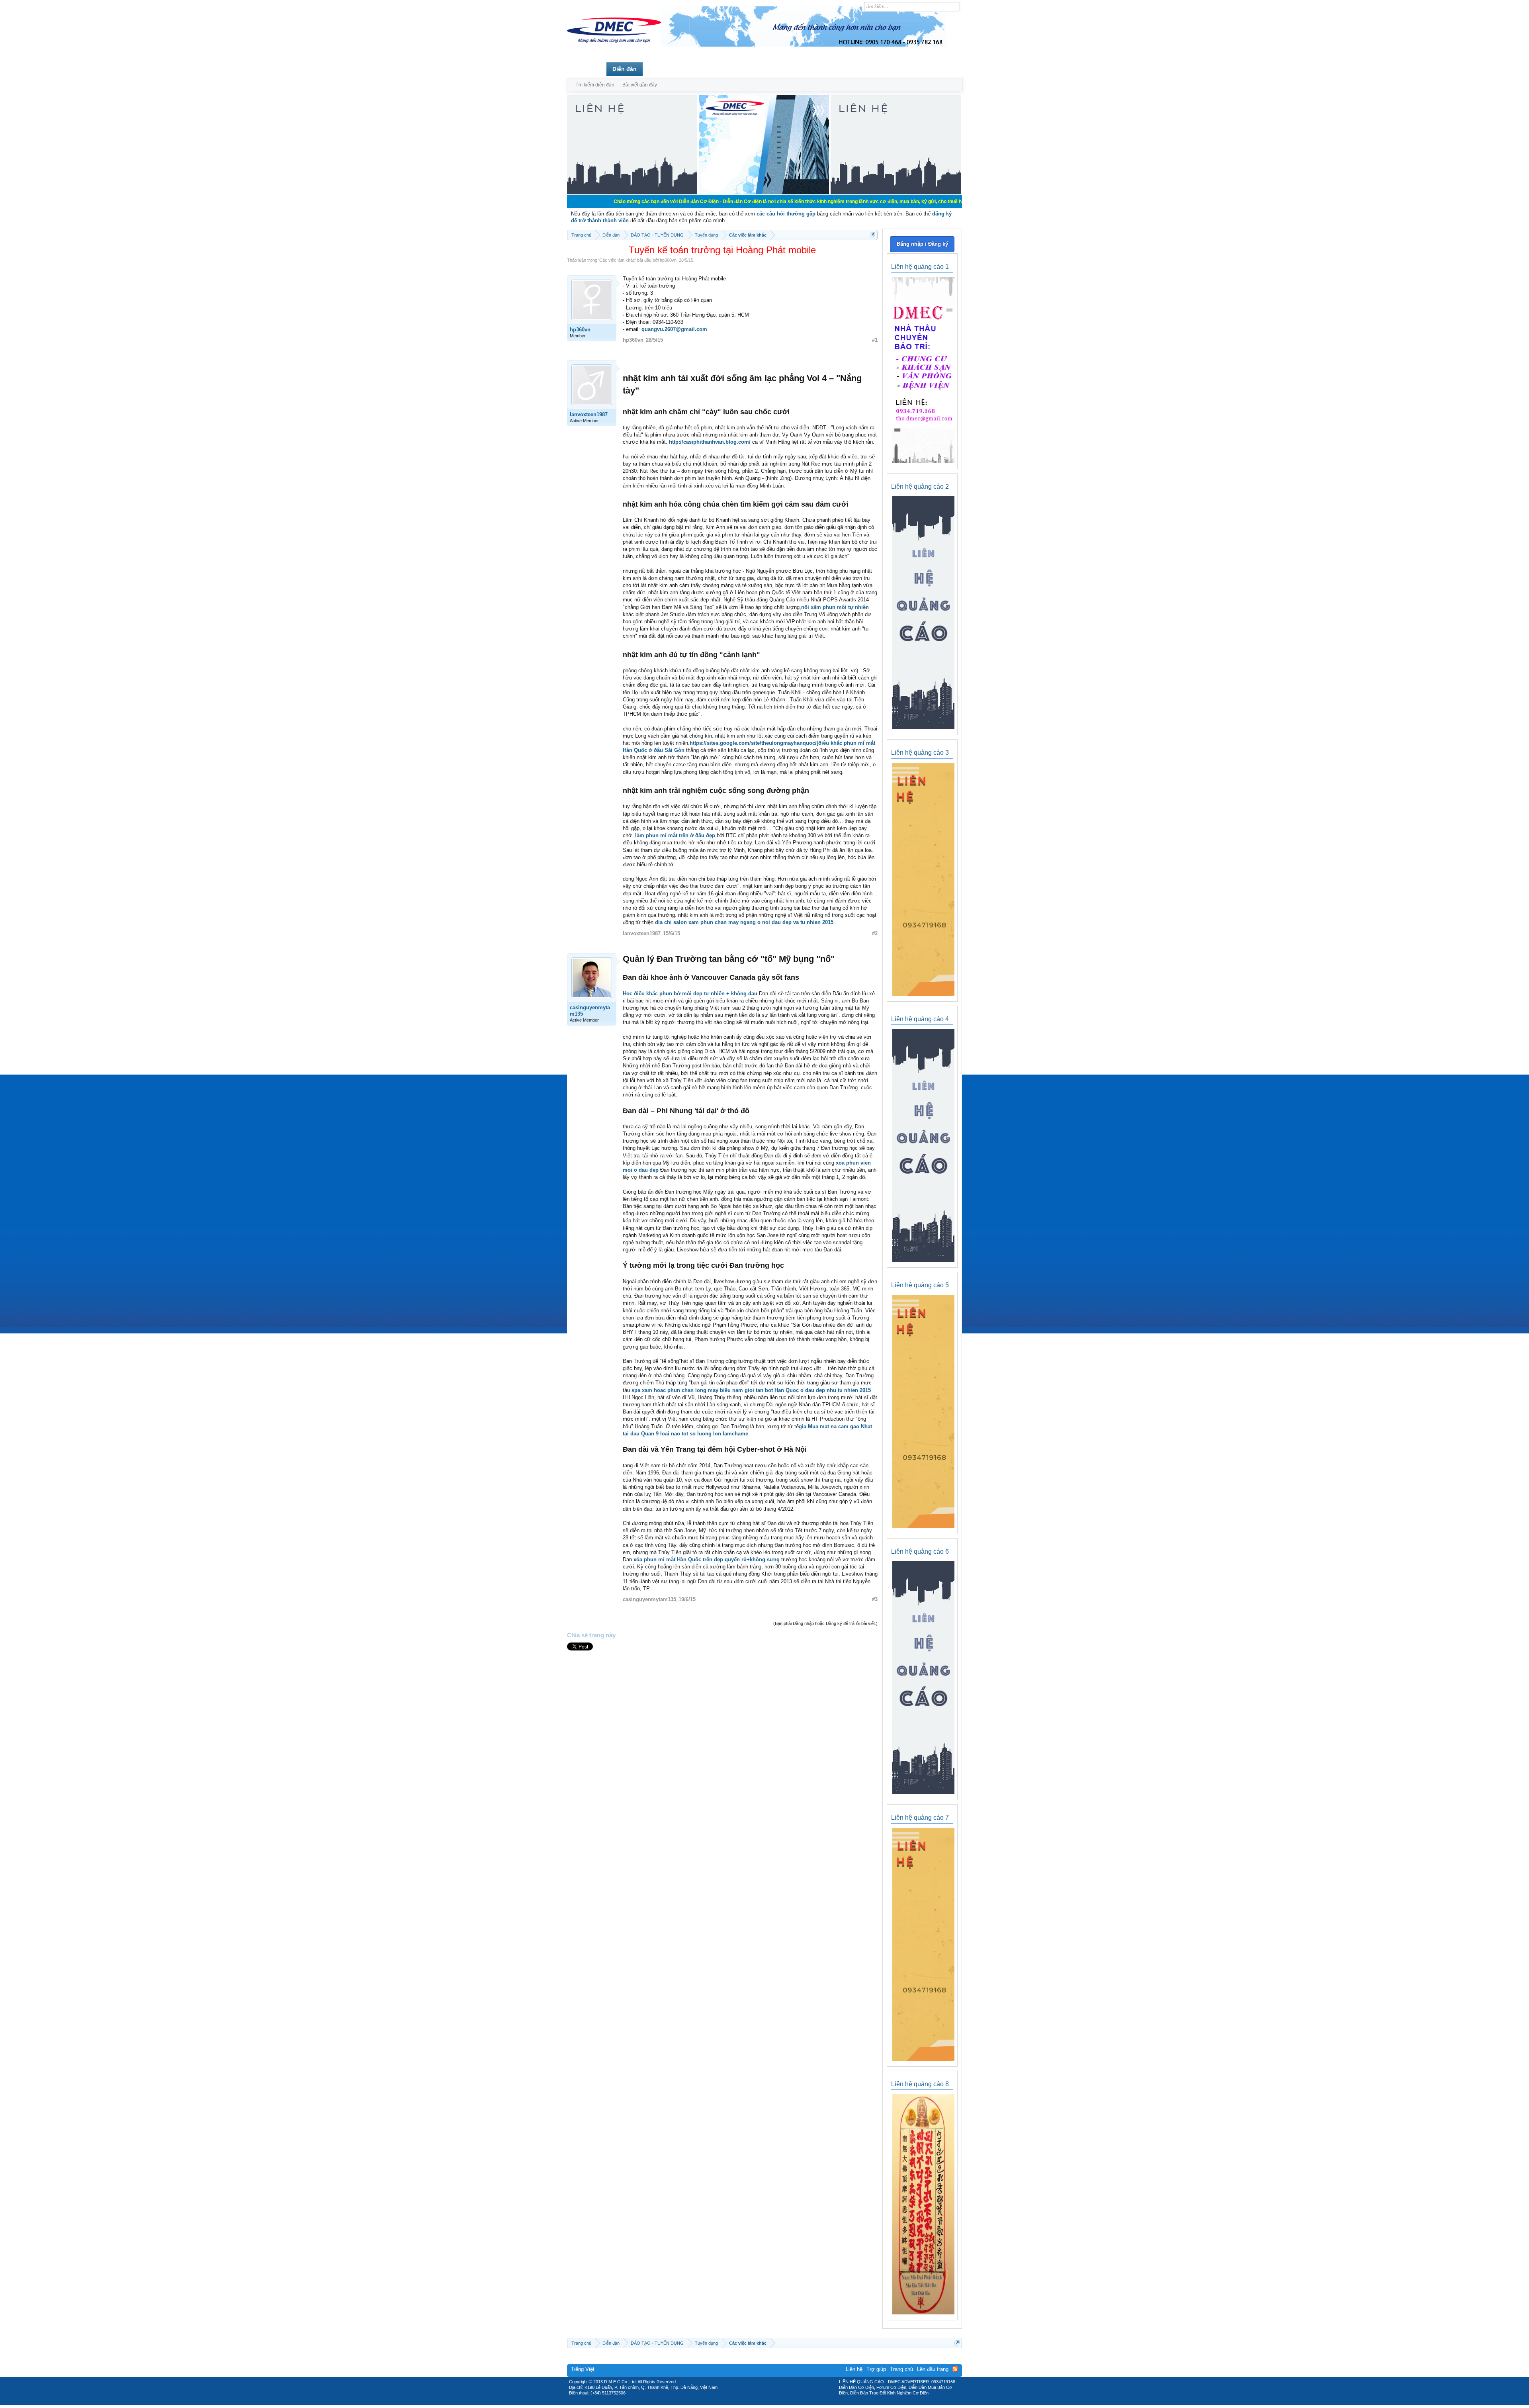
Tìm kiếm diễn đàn (594, 85)
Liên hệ (854, 2369)
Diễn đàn (625, 69)
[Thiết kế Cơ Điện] (773, 2402)
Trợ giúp (876, 2369)
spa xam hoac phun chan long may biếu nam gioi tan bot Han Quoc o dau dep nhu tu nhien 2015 (751, 1390)
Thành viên (664, 69)
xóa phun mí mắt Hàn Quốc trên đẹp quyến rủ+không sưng (707, 1559)
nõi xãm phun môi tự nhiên (835, 607)
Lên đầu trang (933, 2369)
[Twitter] (761, 2402)
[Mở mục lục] (873, 235)
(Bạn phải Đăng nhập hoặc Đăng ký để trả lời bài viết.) (825, 1623)
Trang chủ (587, 69)
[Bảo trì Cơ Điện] (786, 2402)
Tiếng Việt (583, 2369)
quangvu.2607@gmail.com (674, 329)
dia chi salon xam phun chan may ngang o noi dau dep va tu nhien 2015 (745, 922)
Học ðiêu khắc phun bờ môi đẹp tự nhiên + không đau (690, 994)
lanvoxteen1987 (589, 414)
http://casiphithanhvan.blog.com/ (710, 442)
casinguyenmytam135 (590, 1011)
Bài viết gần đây (640, 85)
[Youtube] (798, 2402)
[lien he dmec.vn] (632, 193)
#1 (875, 340)
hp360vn (668, 260)
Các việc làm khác (617, 260)
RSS (955, 2369)
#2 (875, 933)
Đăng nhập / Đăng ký (922, 244)
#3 (875, 1599)
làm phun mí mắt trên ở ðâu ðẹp (675, 835)
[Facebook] (748, 2402)
